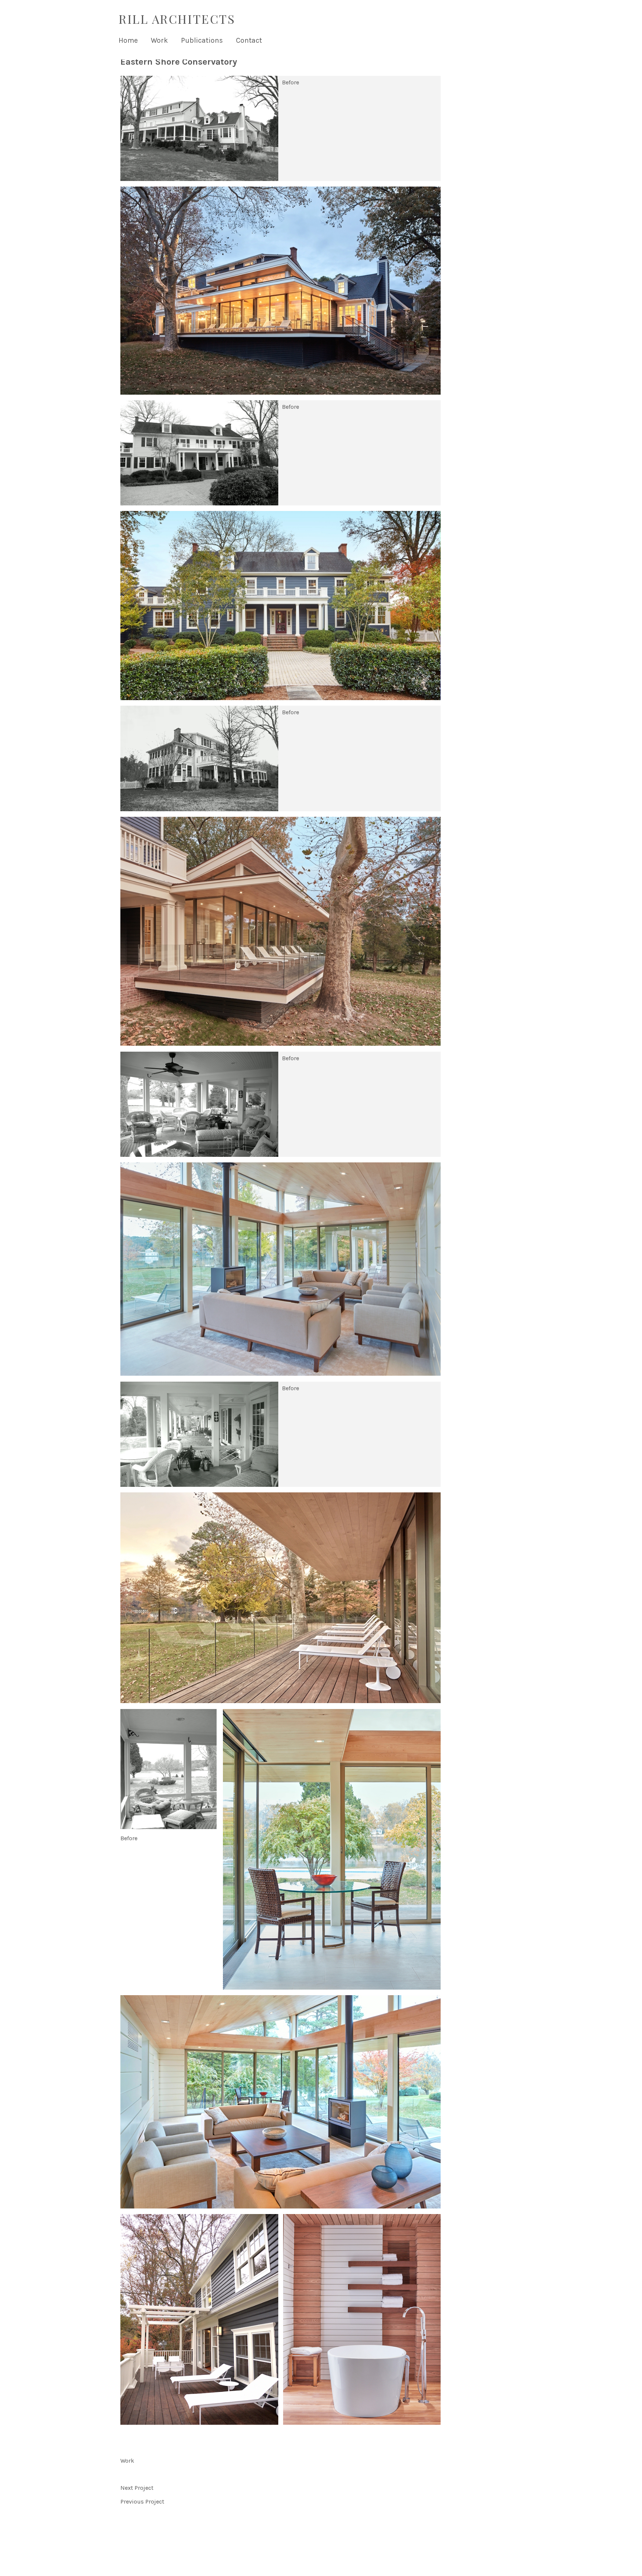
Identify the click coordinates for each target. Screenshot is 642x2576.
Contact (249, 40)
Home (128, 40)
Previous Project (142, 2501)
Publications (202, 40)
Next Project (137, 2488)
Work (159, 40)
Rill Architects (177, 19)
